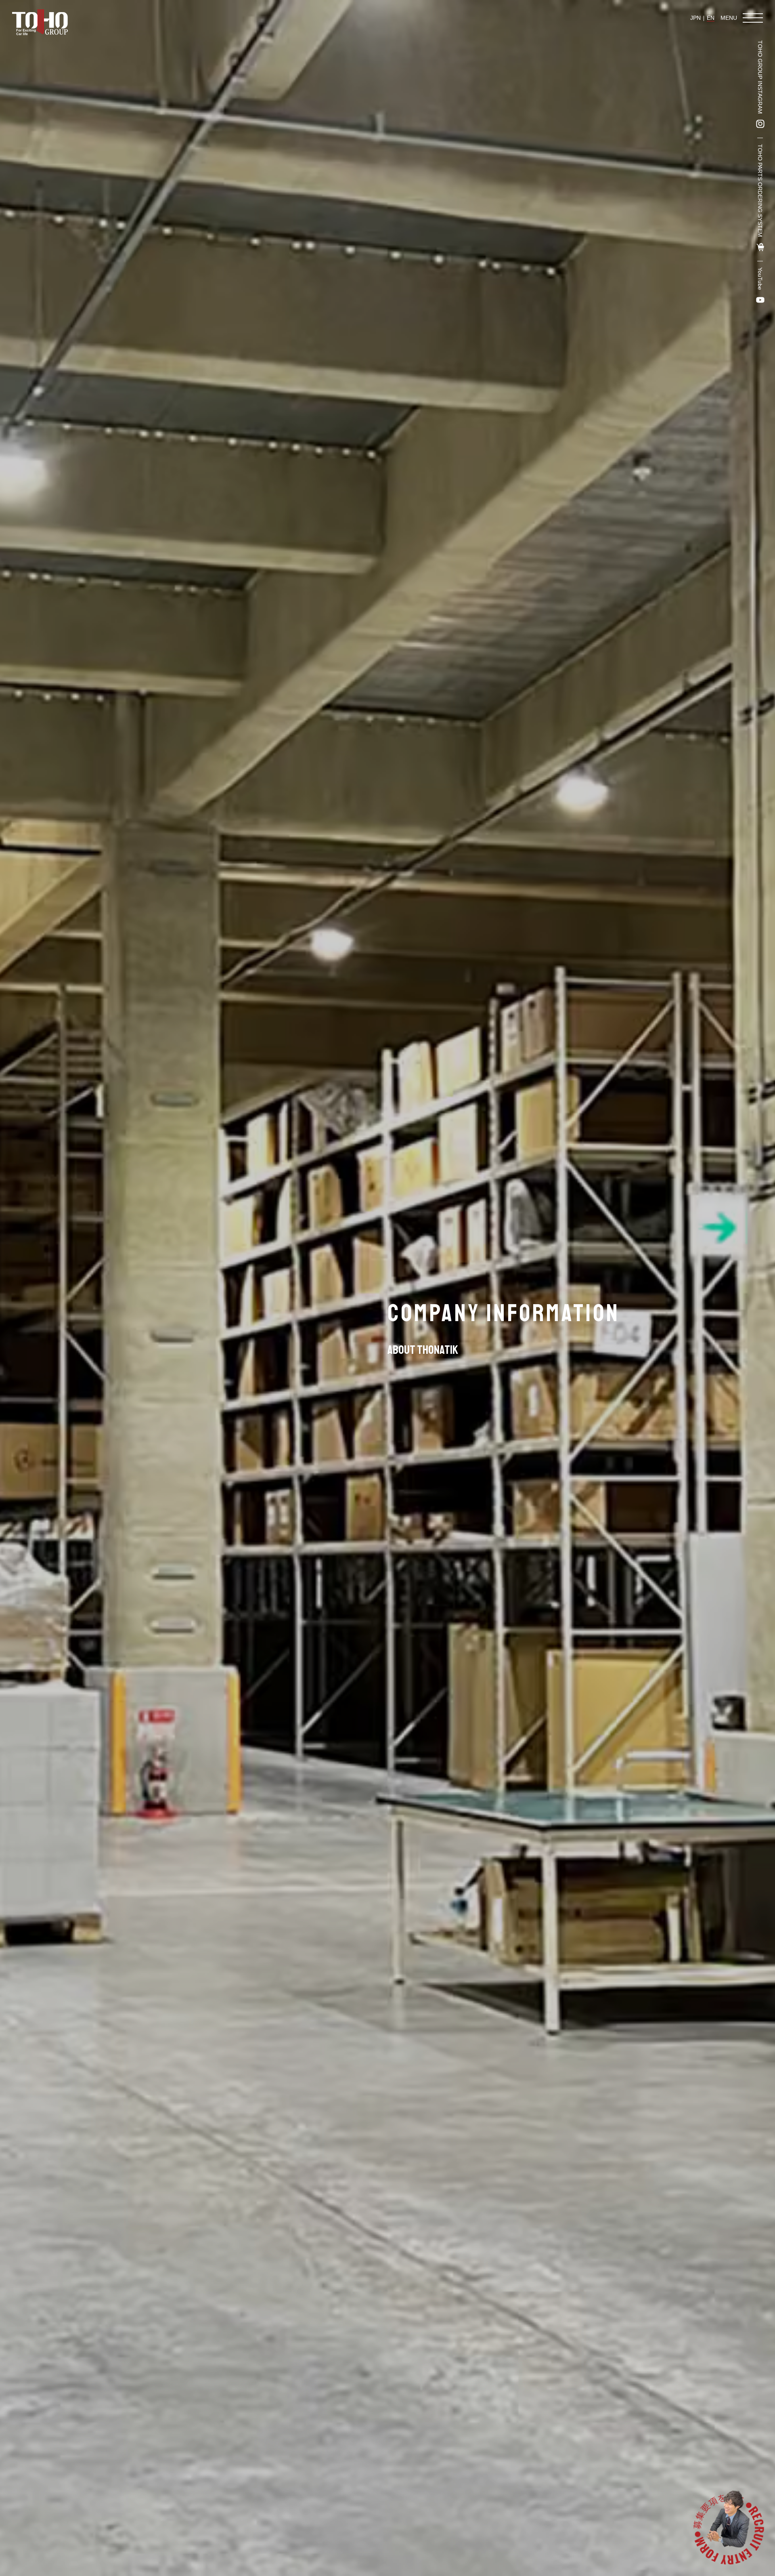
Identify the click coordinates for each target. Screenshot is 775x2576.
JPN (695, 18)
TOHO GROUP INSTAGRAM (760, 77)
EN (711, 18)
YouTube (760, 279)
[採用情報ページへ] (728, 2529)
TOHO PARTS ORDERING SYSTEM (760, 191)
